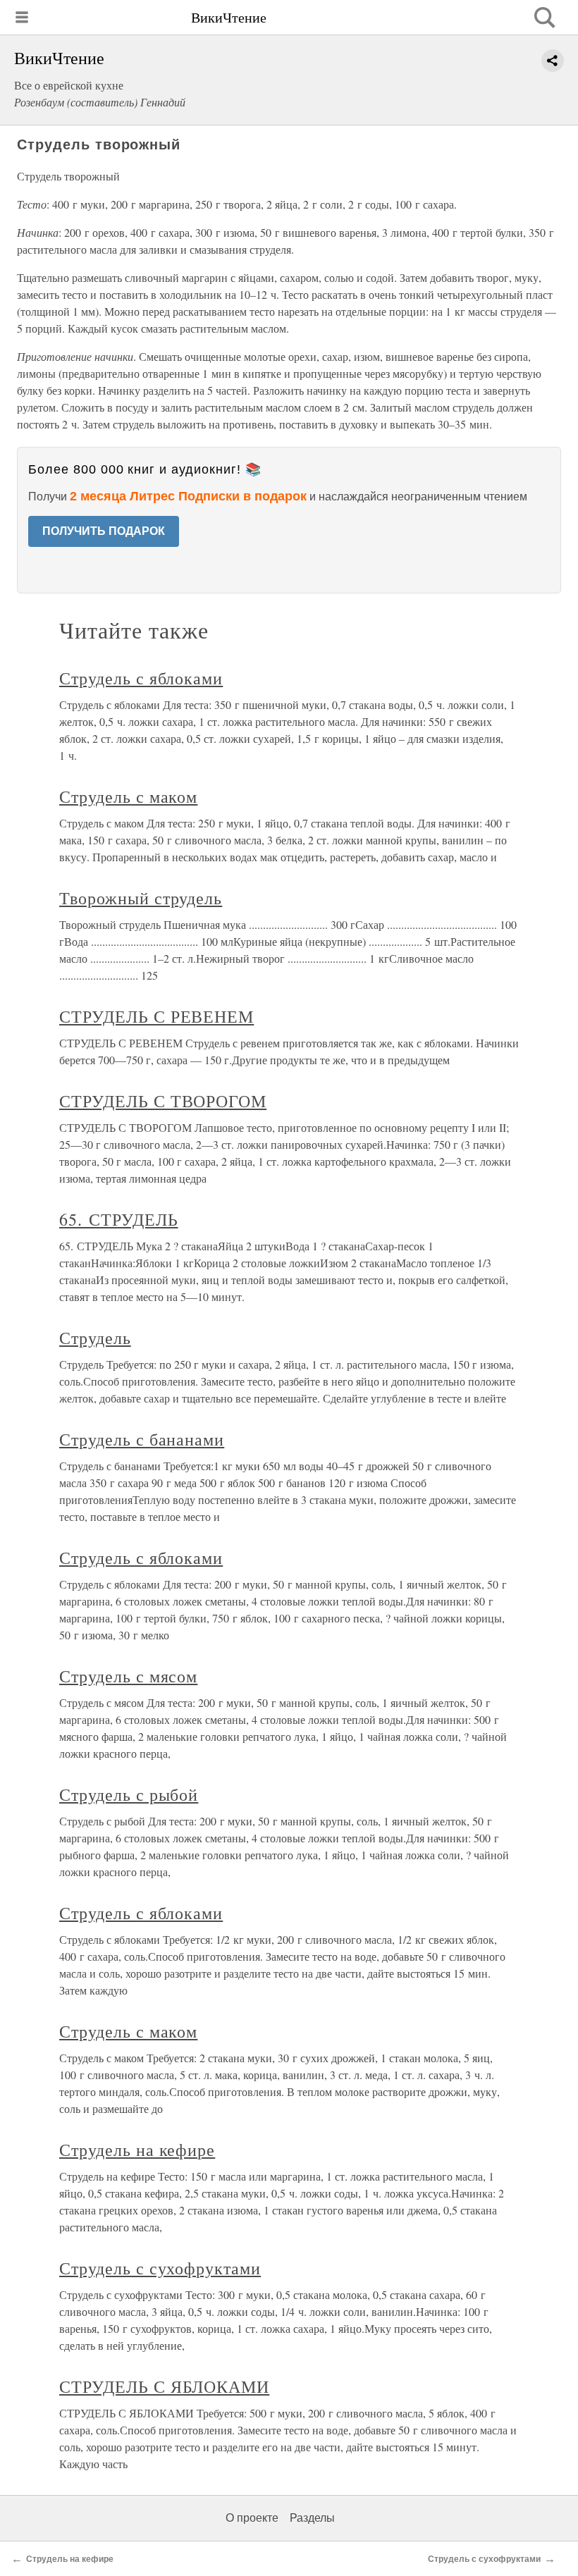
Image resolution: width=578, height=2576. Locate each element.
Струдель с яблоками (141, 678)
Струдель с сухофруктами (160, 2268)
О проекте (252, 2518)
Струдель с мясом (128, 1676)
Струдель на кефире (137, 2150)
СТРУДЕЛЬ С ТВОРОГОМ (163, 1101)
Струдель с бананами (142, 1439)
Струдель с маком (128, 796)
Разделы (312, 2518)
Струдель (95, 1338)
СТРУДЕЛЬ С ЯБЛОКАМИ (164, 2386)
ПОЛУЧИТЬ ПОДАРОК (104, 531)
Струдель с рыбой (129, 1794)
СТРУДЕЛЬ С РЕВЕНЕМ (156, 1016)
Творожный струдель (141, 898)
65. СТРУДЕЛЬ (119, 1219)
